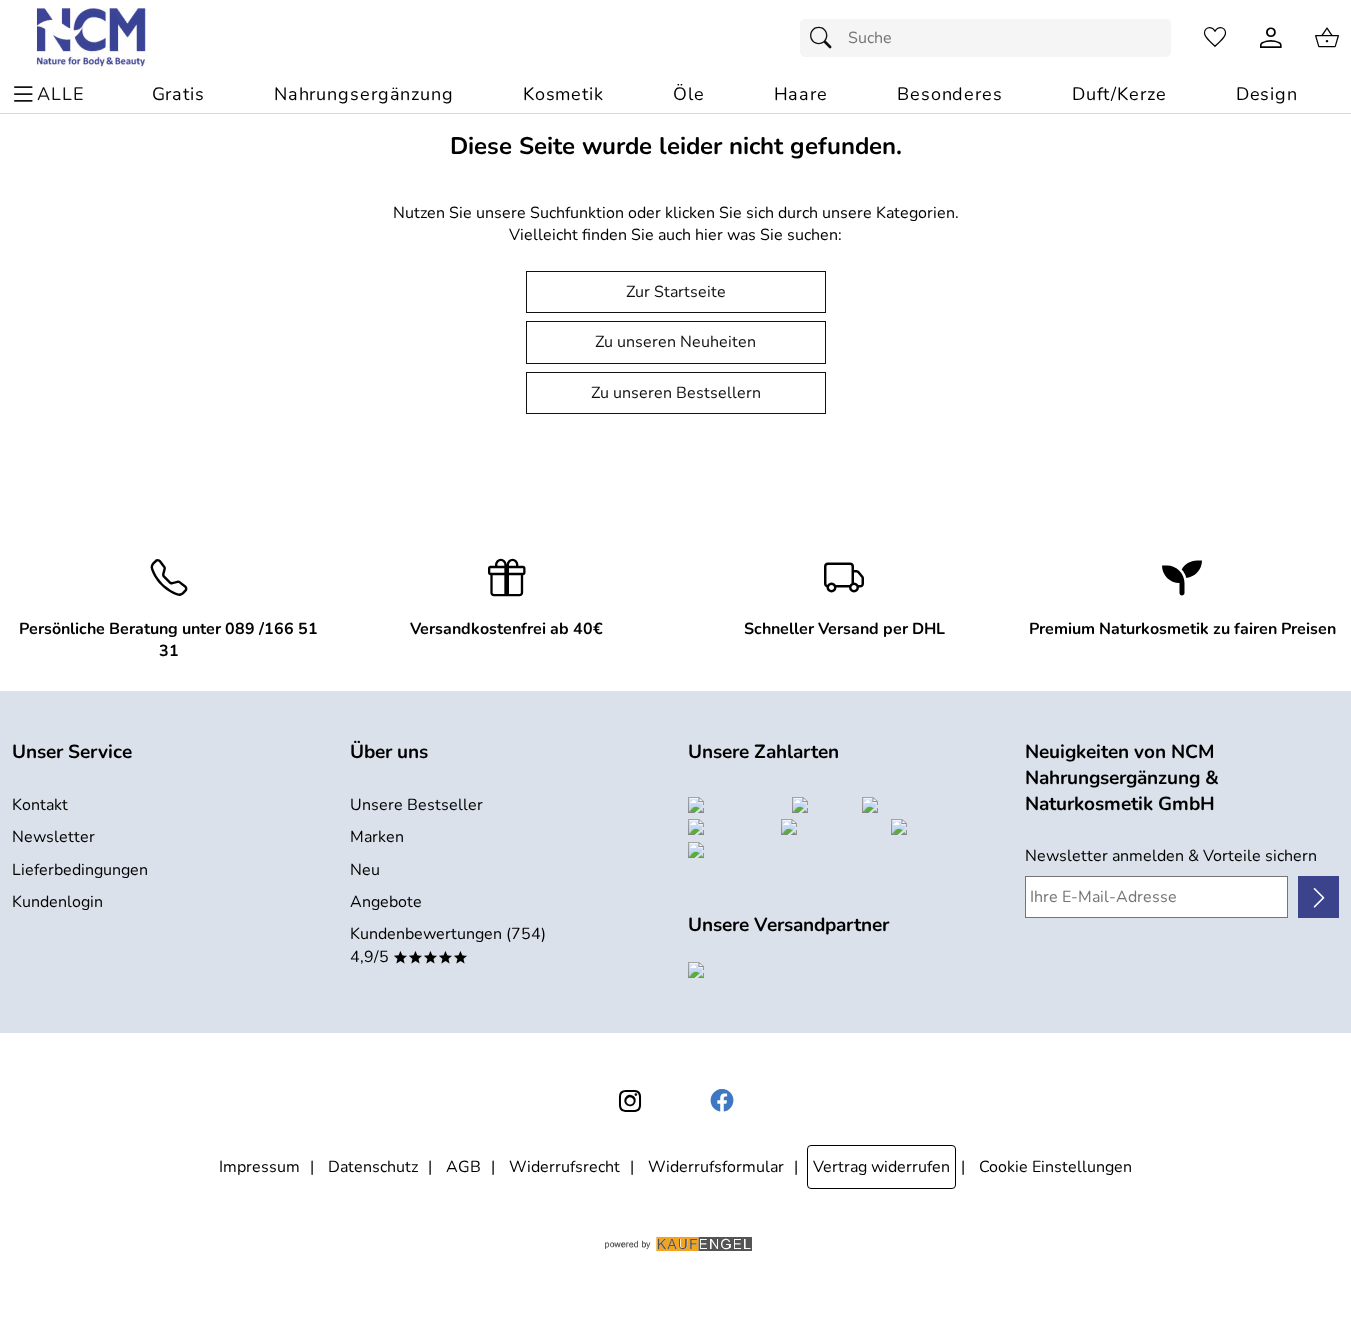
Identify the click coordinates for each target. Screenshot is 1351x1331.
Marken (377, 837)
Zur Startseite (676, 292)
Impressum (259, 1167)
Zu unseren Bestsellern (676, 393)
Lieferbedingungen (80, 870)
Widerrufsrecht (564, 1167)
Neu (365, 870)
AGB (463, 1167)
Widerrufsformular (716, 1167)
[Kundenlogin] (1271, 38)
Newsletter (53, 837)
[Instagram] (630, 1101)
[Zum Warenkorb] (1327, 38)
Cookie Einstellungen (1055, 1167)
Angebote (386, 902)
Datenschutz (373, 1167)
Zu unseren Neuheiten (675, 342)
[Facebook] (722, 1101)
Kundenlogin (57, 902)
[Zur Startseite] (92, 38)
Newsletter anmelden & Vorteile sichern (1171, 856)
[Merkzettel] (1215, 38)
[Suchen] (826, 38)
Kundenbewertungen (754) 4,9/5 (448, 945)
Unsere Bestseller (416, 805)
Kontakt (40, 805)
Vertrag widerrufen (881, 1167)
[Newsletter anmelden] (1318, 897)
